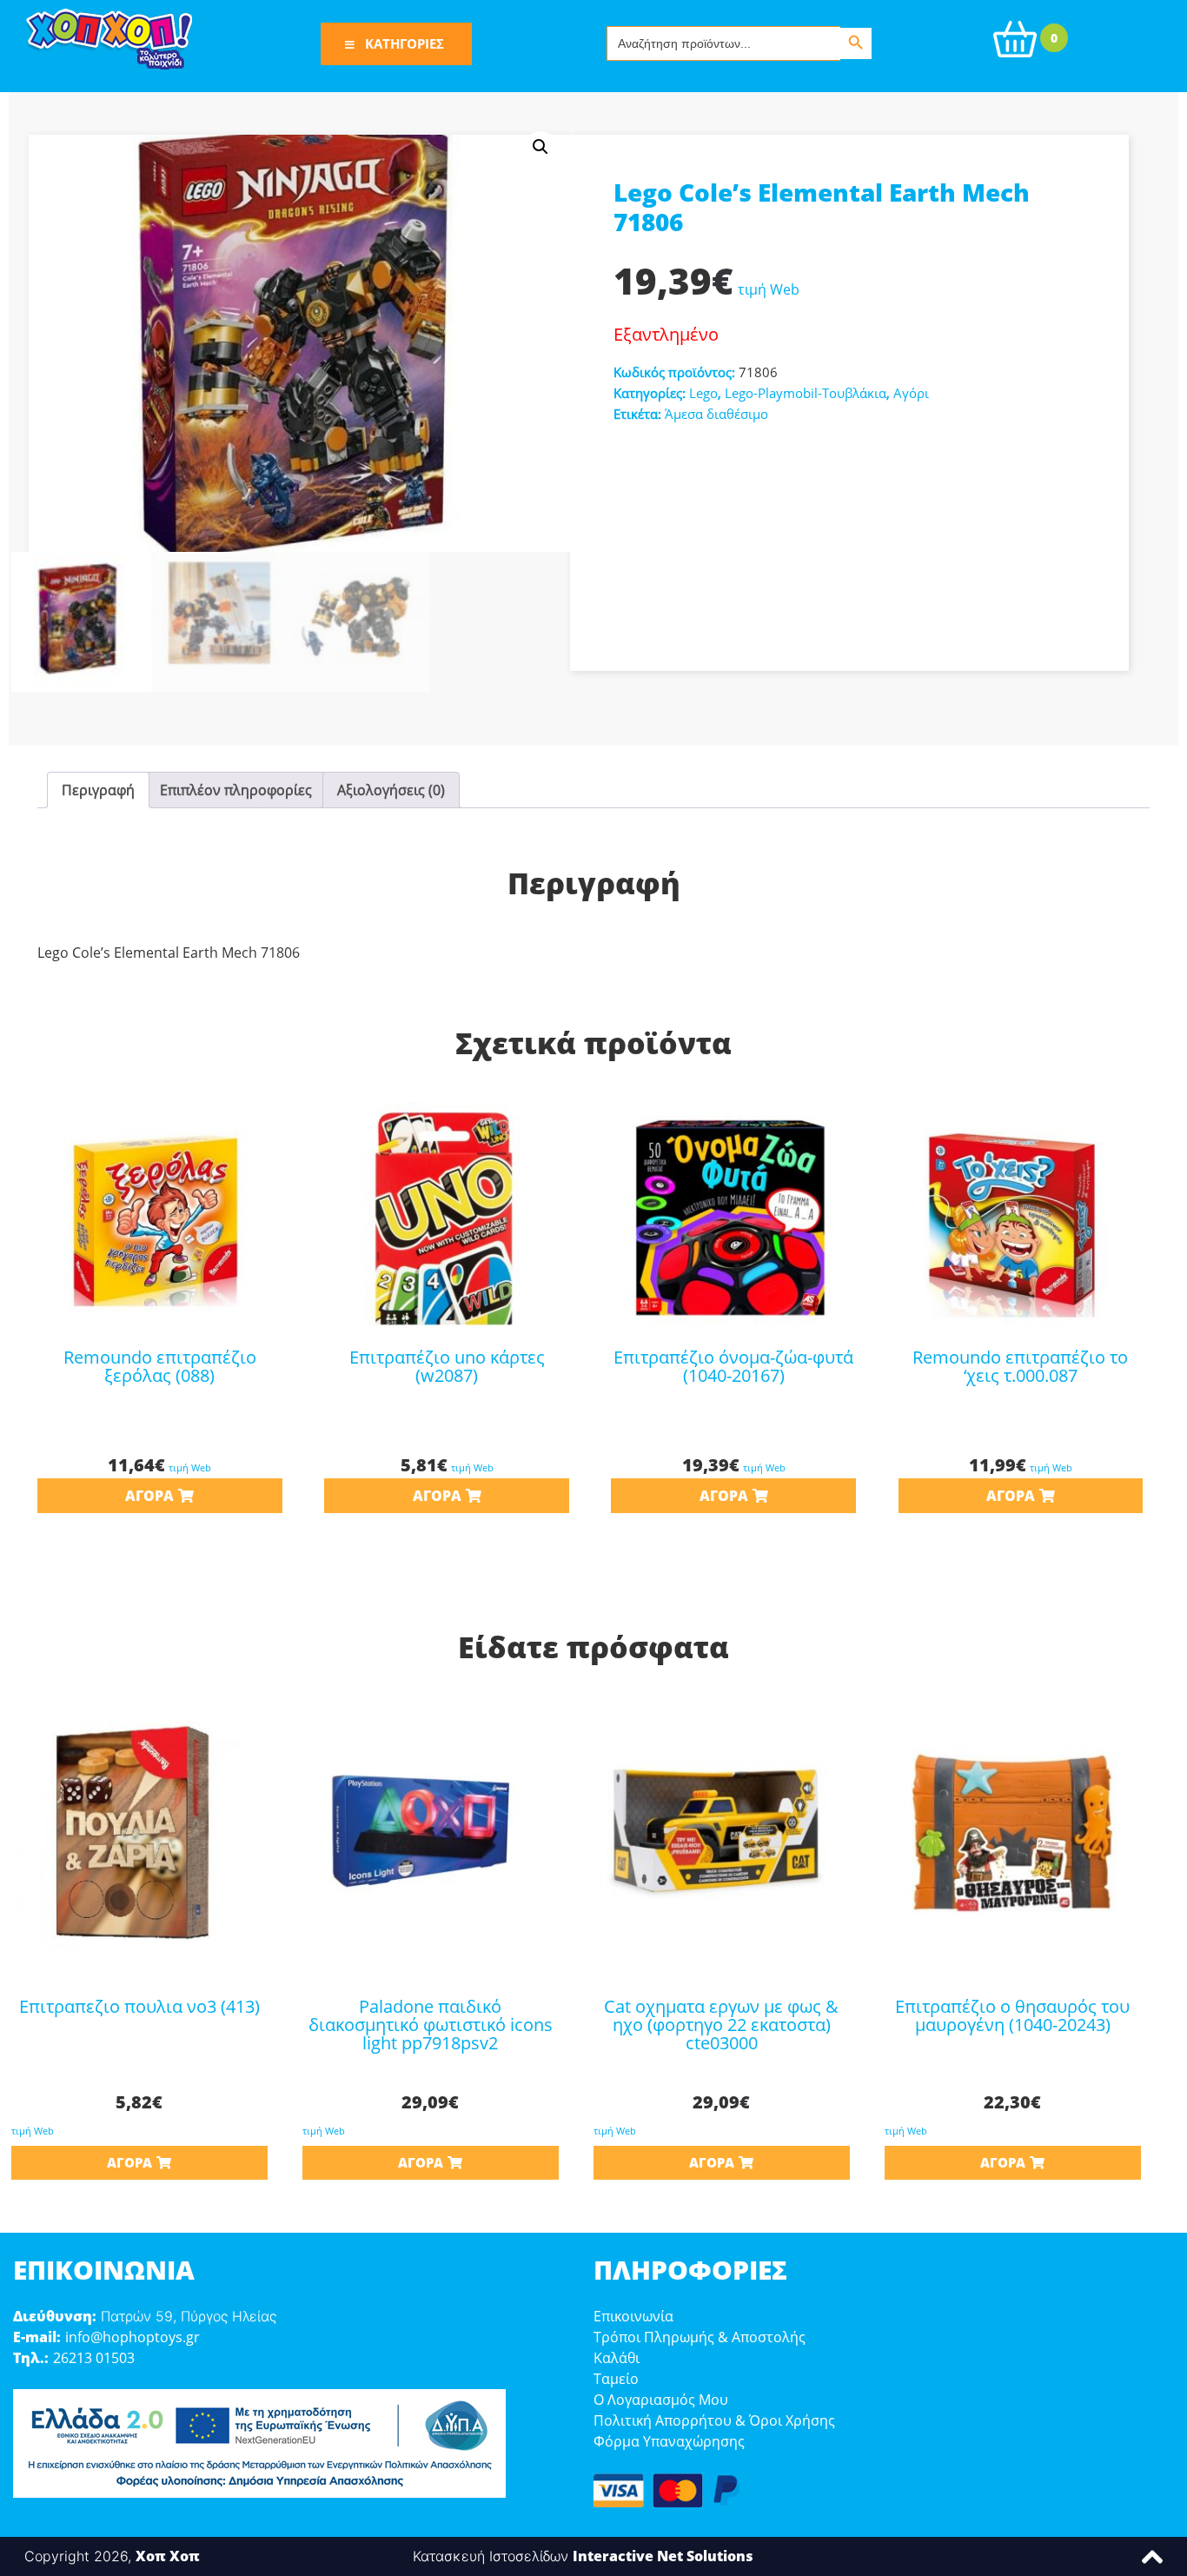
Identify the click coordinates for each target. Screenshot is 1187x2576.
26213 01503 (94, 2358)
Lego (703, 393)
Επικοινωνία (633, 2316)
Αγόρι (911, 393)
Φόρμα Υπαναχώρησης (669, 2441)
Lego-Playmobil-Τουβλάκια (806, 393)
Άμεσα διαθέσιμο (716, 414)
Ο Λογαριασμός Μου (661, 2400)
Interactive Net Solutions (663, 2556)
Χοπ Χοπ (168, 2556)
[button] (540, 147)
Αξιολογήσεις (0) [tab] (391, 790)
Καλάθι (617, 2358)
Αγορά (149, 1496)
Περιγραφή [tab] (98, 790)
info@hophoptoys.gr (133, 2337)
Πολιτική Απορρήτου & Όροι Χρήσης (714, 2420)
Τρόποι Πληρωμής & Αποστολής (700, 2337)
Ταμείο (616, 2379)
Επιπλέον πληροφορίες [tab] (236, 790)
